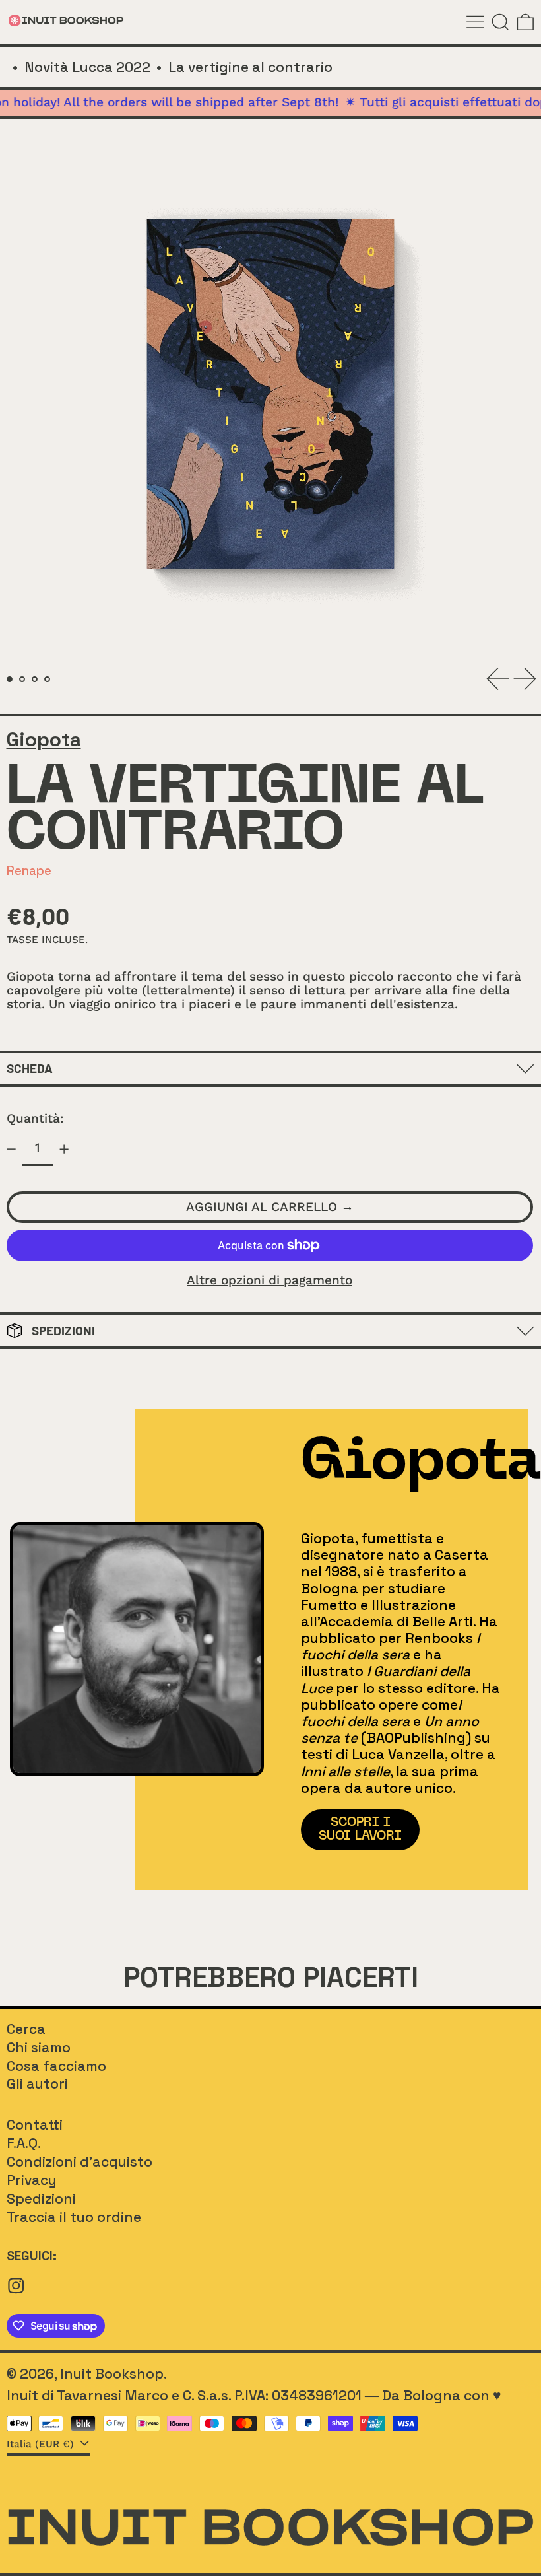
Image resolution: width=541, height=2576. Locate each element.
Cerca (26, 2029)
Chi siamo (39, 2047)
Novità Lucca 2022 (87, 67)
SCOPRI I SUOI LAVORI (360, 1829)
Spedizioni (41, 2199)
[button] (500, 22)
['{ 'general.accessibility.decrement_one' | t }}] (11, 1149)
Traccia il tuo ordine (74, 2217)
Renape (29, 871)
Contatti (35, 2125)
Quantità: (35, 1118)
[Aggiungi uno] (64, 1149)
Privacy (32, 2180)
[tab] (10, 679)
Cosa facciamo (56, 2066)
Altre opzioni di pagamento (270, 1281)
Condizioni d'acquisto (80, 2162)
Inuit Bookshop (112, 2374)
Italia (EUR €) (42, 2444)
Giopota (44, 740)
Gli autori (37, 2084)
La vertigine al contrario (250, 67)
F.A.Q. (24, 2143)
